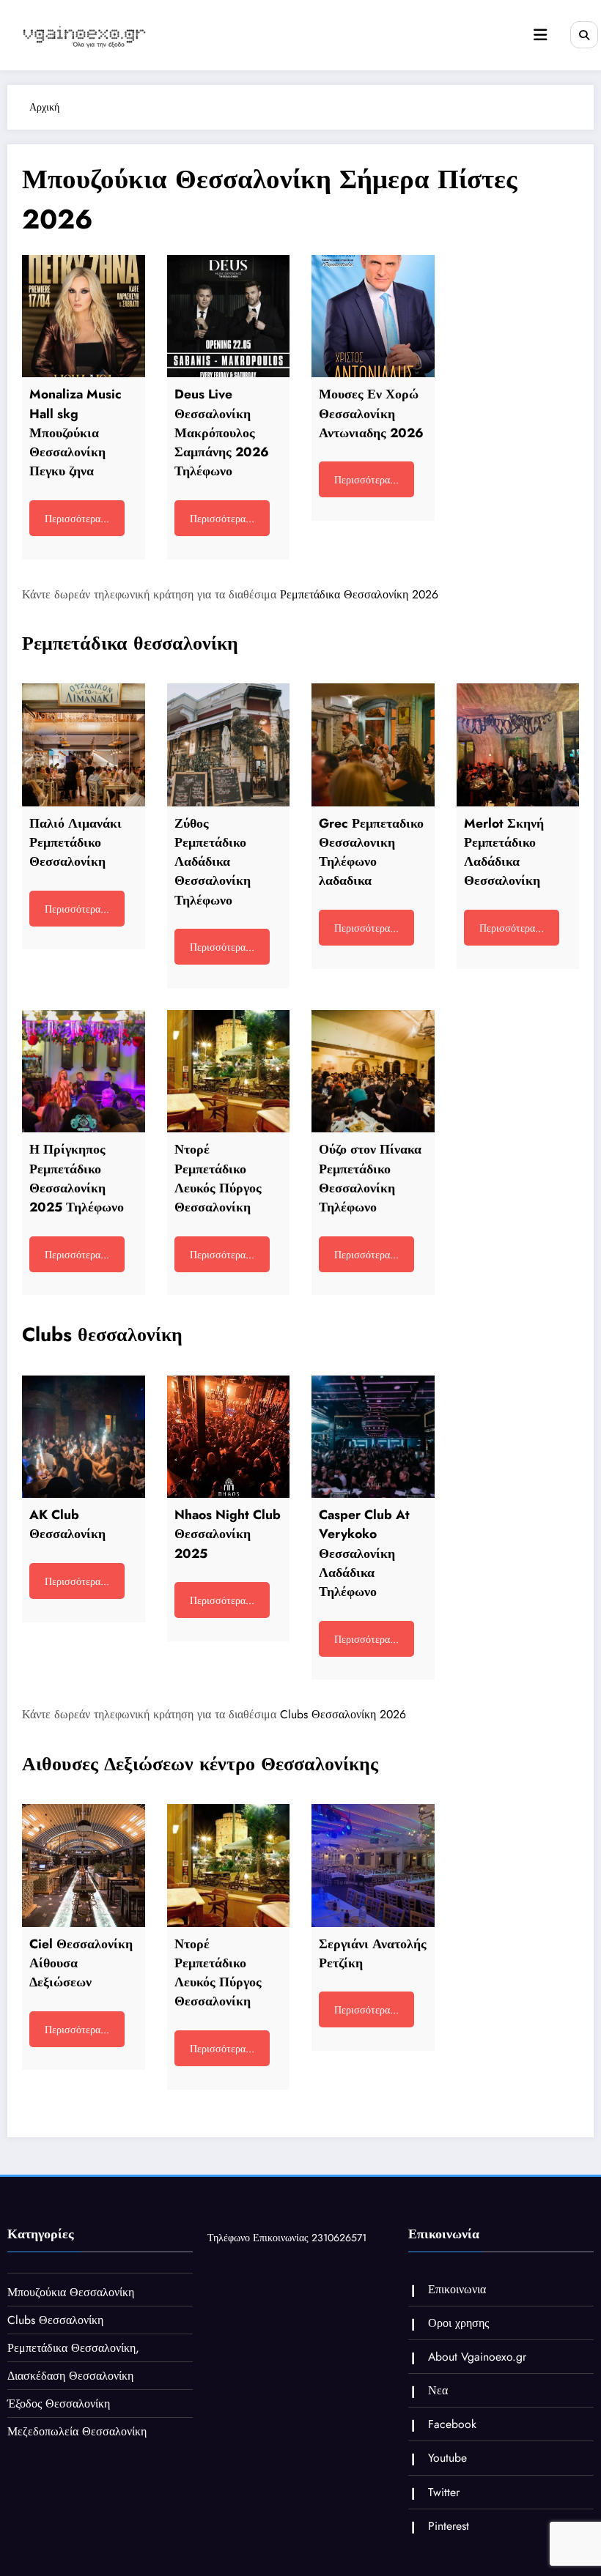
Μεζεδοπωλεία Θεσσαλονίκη (77, 2431)
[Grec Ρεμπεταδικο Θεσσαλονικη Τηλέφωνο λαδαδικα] (373, 745)
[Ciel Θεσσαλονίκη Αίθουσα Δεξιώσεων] (84, 1866)
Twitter (444, 2492)
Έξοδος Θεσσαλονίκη (59, 2404)
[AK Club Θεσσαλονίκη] (84, 1437)
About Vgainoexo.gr (477, 2357)
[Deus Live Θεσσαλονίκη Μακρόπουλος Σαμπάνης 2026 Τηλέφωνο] (229, 316)
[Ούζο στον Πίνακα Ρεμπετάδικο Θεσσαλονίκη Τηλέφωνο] (373, 1072)
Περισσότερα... (77, 519)
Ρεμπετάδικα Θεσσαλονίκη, (73, 2348)
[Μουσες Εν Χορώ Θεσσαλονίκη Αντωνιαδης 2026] (373, 316)
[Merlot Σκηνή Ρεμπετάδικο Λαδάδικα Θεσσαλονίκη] (518, 745)
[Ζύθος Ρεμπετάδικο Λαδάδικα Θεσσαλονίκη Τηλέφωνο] (229, 745)
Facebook (452, 2424)
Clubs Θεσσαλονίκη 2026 (343, 1714)
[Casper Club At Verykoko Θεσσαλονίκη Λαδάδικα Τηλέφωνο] (373, 1437)
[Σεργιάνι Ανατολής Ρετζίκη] (373, 1866)
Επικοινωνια (457, 2289)
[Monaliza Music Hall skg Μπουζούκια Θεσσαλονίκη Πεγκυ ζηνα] (84, 316)
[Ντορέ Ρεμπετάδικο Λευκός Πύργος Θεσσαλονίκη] (229, 1072)
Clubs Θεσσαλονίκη (55, 2320)
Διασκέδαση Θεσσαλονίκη (70, 2376)
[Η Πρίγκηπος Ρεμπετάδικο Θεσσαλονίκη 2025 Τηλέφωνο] (84, 1072)
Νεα (438, 2390)
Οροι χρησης (458, 2323)
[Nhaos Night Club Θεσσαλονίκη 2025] (229, 1437)
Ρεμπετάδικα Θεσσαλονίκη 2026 (359, 594)
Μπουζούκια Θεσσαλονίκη (71, 2292)
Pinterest (449, 2526)
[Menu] (540, 35)
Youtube (447, 2458)
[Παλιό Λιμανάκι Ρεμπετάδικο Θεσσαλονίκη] (84, 745)
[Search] (584, 35)
